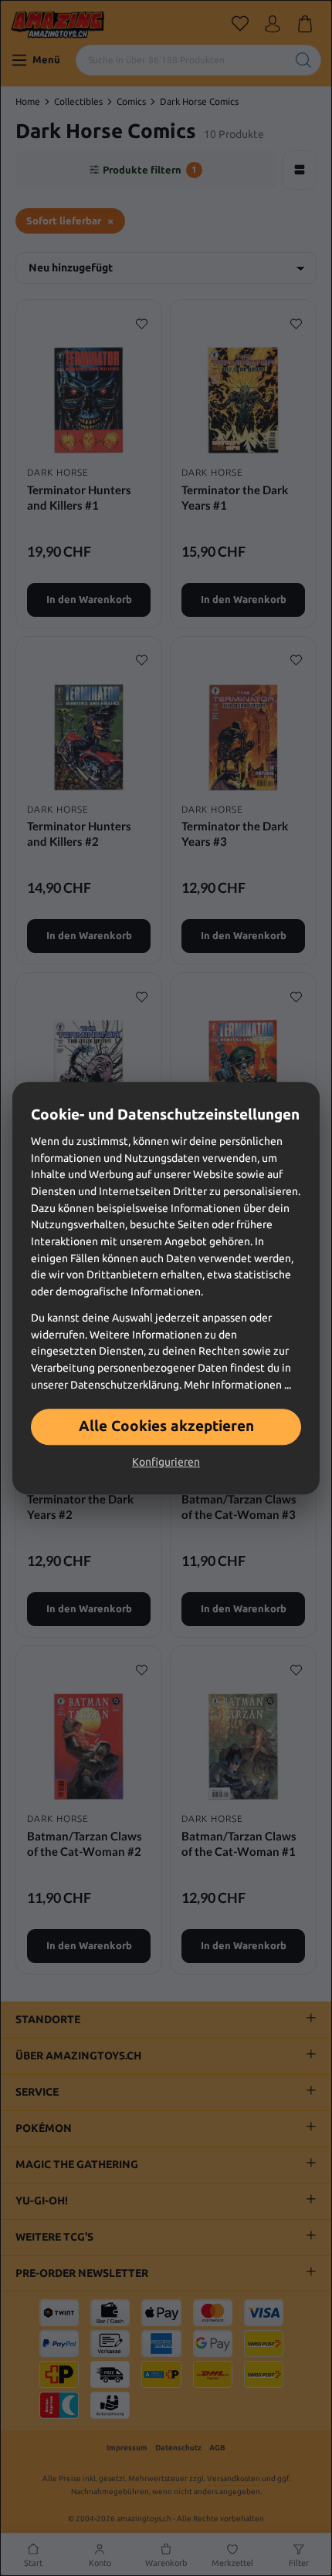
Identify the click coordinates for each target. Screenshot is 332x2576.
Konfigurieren (166, 1462)
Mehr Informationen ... (237, 1385)
